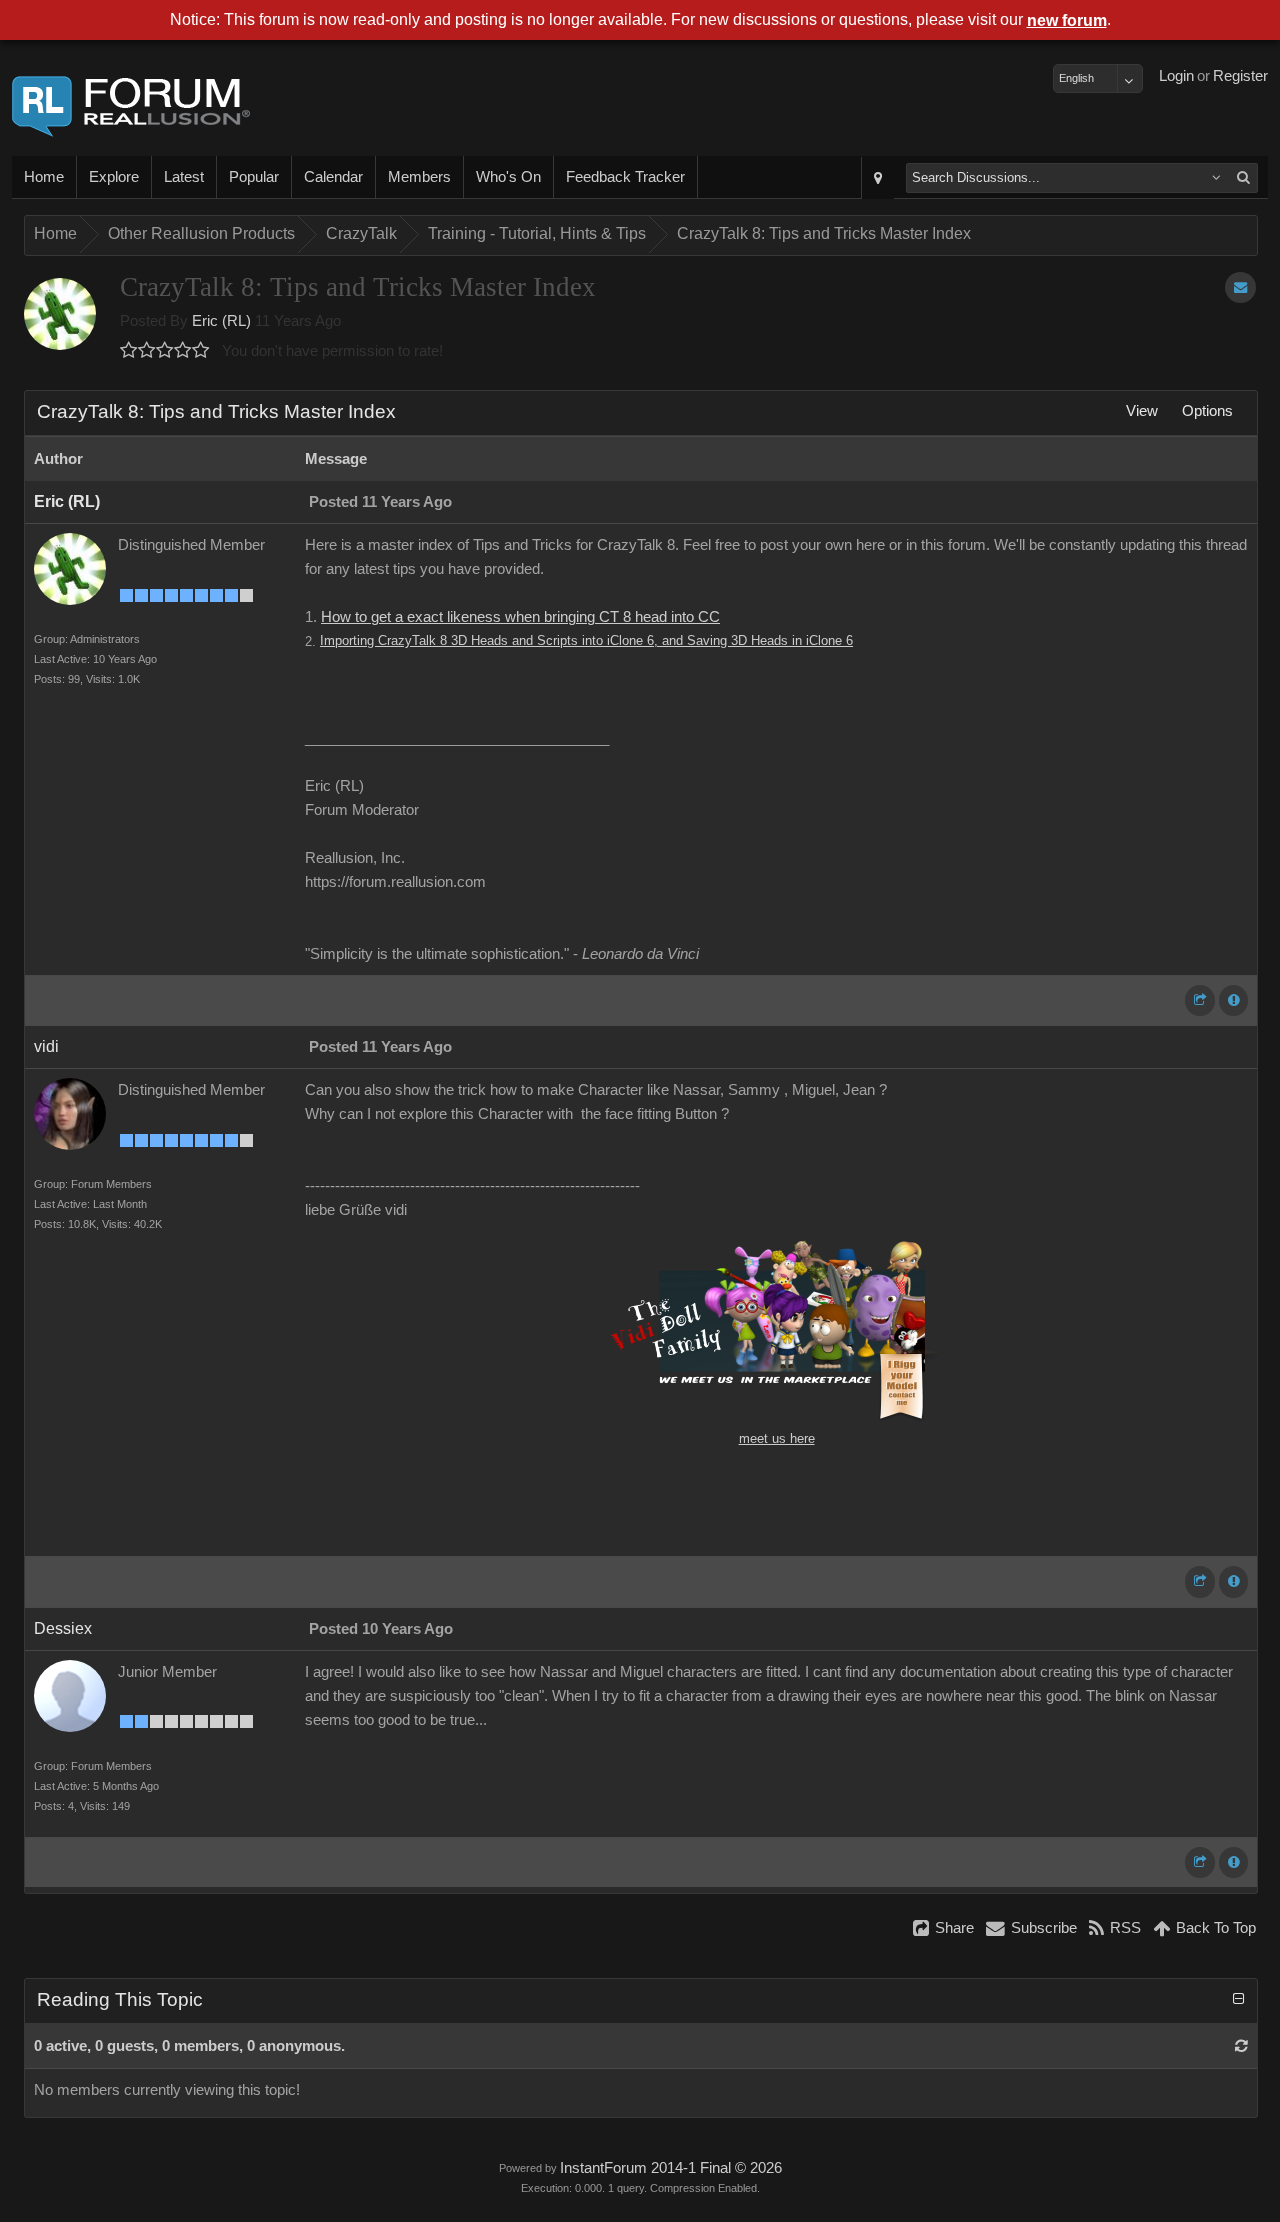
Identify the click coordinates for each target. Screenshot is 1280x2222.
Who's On (508, 177)
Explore (114, 177)
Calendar (333, 177)
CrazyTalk (361, 233)
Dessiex (63, 1628)
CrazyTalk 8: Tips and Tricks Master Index (824, 233)
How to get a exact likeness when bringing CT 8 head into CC (520, 617)
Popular (254, 177)
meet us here (777, 1438)
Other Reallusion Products (201, 233)
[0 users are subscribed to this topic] (1240, 287)
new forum (1067, 20)
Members (419, 177)
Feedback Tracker (625, 177)
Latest (184, 177)
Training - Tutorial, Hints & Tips (537, 233)
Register (1240, 76)
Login (1176, 76)
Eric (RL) (221, 321)
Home (44, 177)
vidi (46, 1046)
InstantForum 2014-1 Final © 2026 (671, 2168)
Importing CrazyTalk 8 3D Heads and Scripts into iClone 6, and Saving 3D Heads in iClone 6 (586, 640)
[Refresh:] (1241, 2046)
